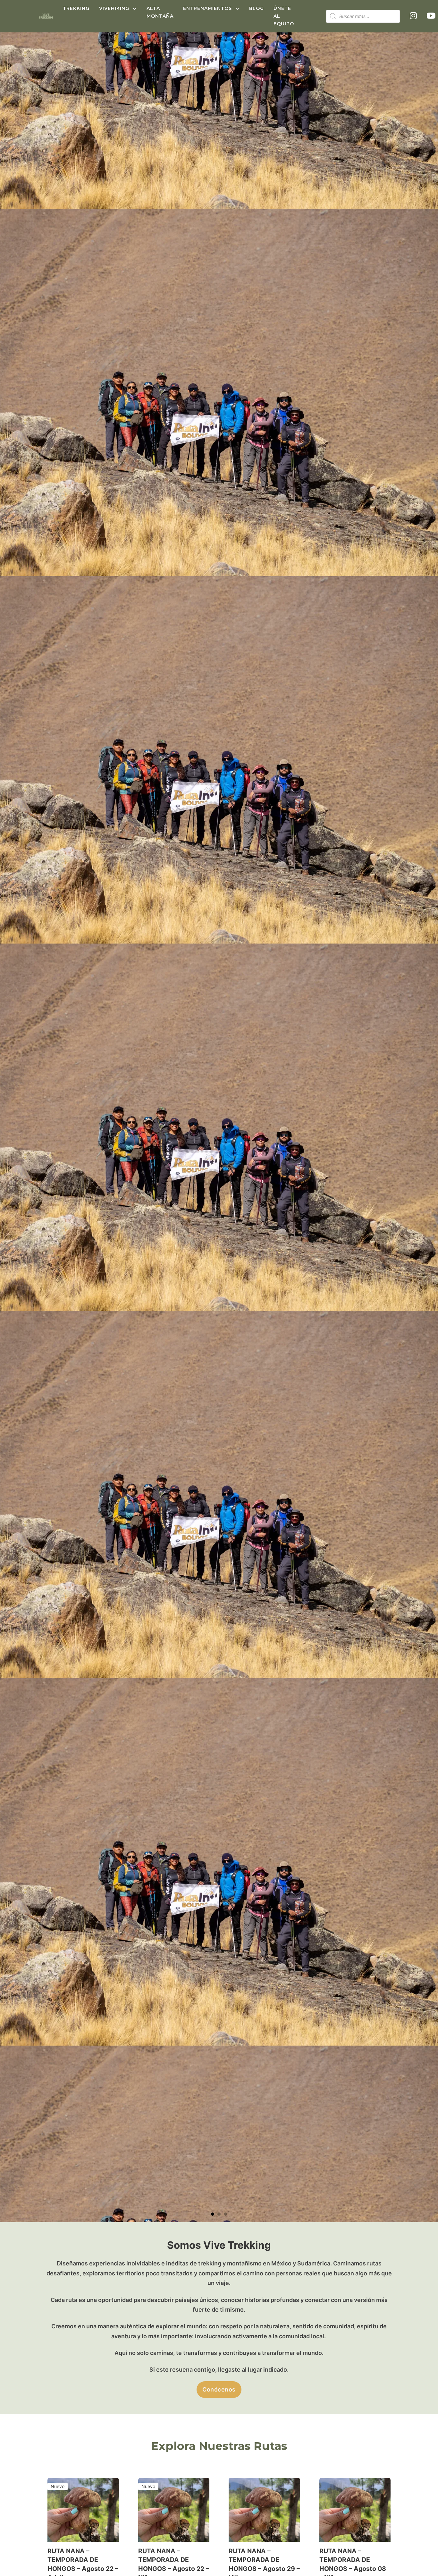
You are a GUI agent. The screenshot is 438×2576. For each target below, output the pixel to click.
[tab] (213, 2214)
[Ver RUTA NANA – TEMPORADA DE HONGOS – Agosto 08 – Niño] (355, 2509)
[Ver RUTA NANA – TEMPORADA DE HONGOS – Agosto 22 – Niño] (174, 2509)
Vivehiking (114, 8)
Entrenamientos (207, 8)
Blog (257, 8)
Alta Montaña (160, 12)
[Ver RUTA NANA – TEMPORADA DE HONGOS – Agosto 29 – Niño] (264, 2509)
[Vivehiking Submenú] (135, 9)
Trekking (76, 8)
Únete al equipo (284, 16)
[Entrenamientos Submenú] (237, 9)
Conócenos (219, 2389)
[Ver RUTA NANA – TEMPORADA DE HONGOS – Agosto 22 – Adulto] (83, 2509)
